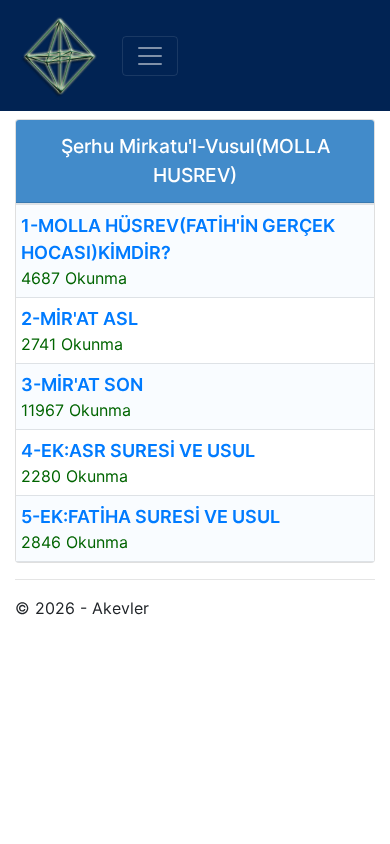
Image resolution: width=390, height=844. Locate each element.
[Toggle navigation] (150, 56)
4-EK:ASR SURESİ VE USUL (138, 450)
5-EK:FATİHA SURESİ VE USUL (150, 516)
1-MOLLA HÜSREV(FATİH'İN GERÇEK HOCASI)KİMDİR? (178, 239)
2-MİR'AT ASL (79, 318)
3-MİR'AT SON (82, 384)
